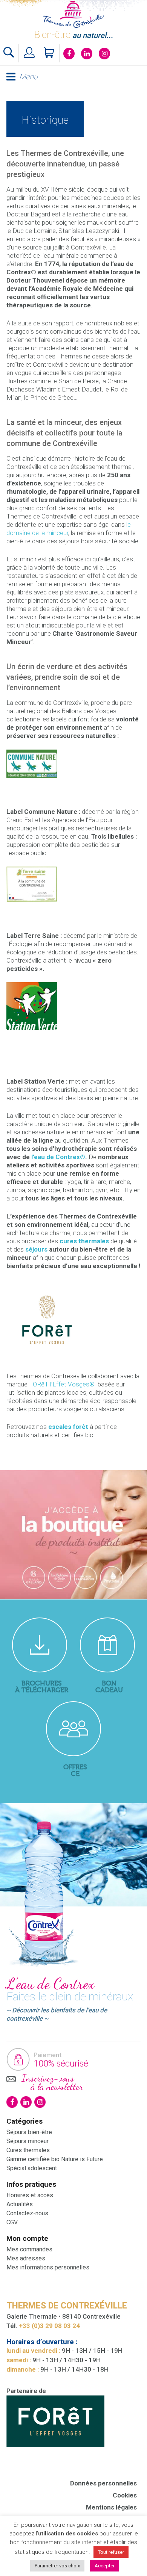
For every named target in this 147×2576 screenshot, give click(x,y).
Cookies (125, 2495)
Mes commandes (29, 2249)
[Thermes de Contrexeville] (73, 14)
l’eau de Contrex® (58, 1157)
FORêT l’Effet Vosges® (63, 1384)
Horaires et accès (30, 2195)
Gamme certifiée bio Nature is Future (55, 2159)
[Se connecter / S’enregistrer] (30, 53)
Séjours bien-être (29, 2132)
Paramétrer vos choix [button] (57, 2566)
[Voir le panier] (50, 53)
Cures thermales (28, 2150)
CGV (12, 2222)
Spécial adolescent (32, 2168)
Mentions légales (111, 2507)
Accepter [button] (105, 2566)
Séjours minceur (28, 2141)
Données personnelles (103, 2483)
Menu (28, 77)
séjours (36, 1249)
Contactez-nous (27, 2213)
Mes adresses (26, 2258)
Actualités (20, 2204)
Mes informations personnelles (48, 2267)
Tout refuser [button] (111, 2552)
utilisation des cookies (68, 2534)
